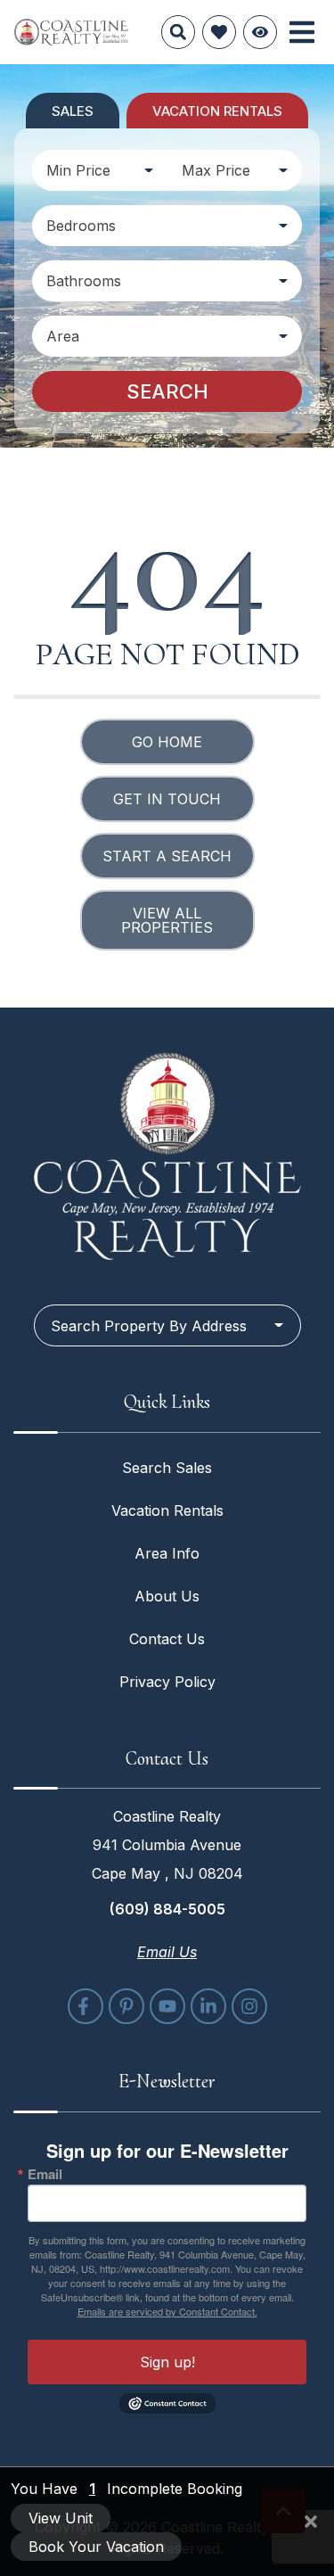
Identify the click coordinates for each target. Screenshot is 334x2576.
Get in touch (167, 799)
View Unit (61, 2518)
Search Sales (167, 1468)
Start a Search (167, 856)
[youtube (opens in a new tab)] (167, 2006)
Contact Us (167, 1639)
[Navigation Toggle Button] (302, 32)
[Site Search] (178, 32)
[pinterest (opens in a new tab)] (126, 2006)
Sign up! (167, 2362)
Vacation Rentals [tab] (217, 111)
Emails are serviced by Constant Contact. (167, 2311)
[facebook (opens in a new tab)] (86, 2006)
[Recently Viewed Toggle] (260, 32)
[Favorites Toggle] (219, 32)
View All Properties (167, 920)
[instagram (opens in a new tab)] (249, 2006)
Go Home (167, 742)
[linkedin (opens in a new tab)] (208, 2006)
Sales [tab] (73, 111)
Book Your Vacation (96, 2547)
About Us (167, 1596)
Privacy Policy (167, 1682)
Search (167, 391)
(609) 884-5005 (167, 1909)
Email (45, 2174)
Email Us (167, 1952)
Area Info (167, 1553)
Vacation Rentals (167, 1510)
